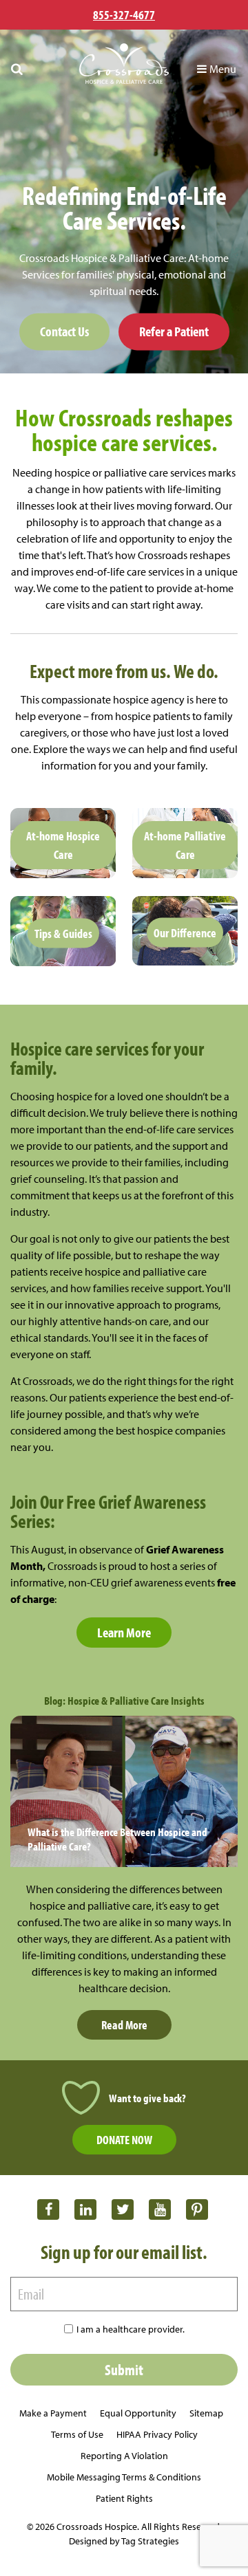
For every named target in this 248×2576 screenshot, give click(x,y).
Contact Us (64, 332)
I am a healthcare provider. (131, 2329)
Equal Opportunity (138, 2413)
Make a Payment (53, 2413)
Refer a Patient (174, 332)
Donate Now (124, 2140)
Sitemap (206, 2413)
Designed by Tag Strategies (124, 2541)
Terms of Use (77, 2434)
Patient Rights (124, 2498)
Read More (124, 2025)
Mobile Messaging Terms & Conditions (124, 2477)
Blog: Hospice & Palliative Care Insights (124, 1700)
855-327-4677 (124, 15)
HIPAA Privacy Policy (157, 2434)
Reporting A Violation (124, 2456)
